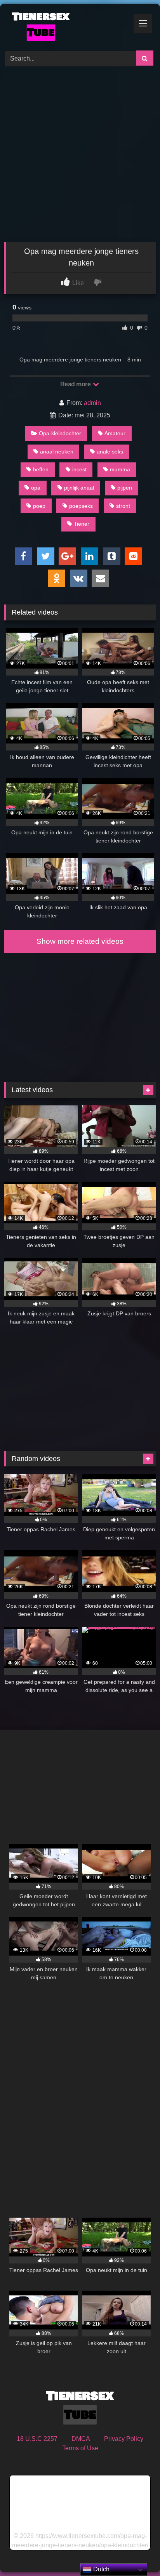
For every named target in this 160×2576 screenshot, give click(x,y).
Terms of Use (80, 2448)
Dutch (101, 2569)
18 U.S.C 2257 (37, 2439)
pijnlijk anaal (79, 488)
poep (39, 506)
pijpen (125, 488)
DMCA (81, 2439)
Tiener (82, 524)
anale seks (110, 452)
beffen (41, 469)
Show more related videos (80, 941)
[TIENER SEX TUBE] (66, 26)
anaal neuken (57, 452)
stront (123, 506)
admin (92, 403)
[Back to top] (136, 2553)
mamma (120, 469)
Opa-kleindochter (60, 433)
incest (79, 469)
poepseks (81, 506)
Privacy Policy (124, 2439)
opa (36, 488)
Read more (76, 384)
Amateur (115, 433)
